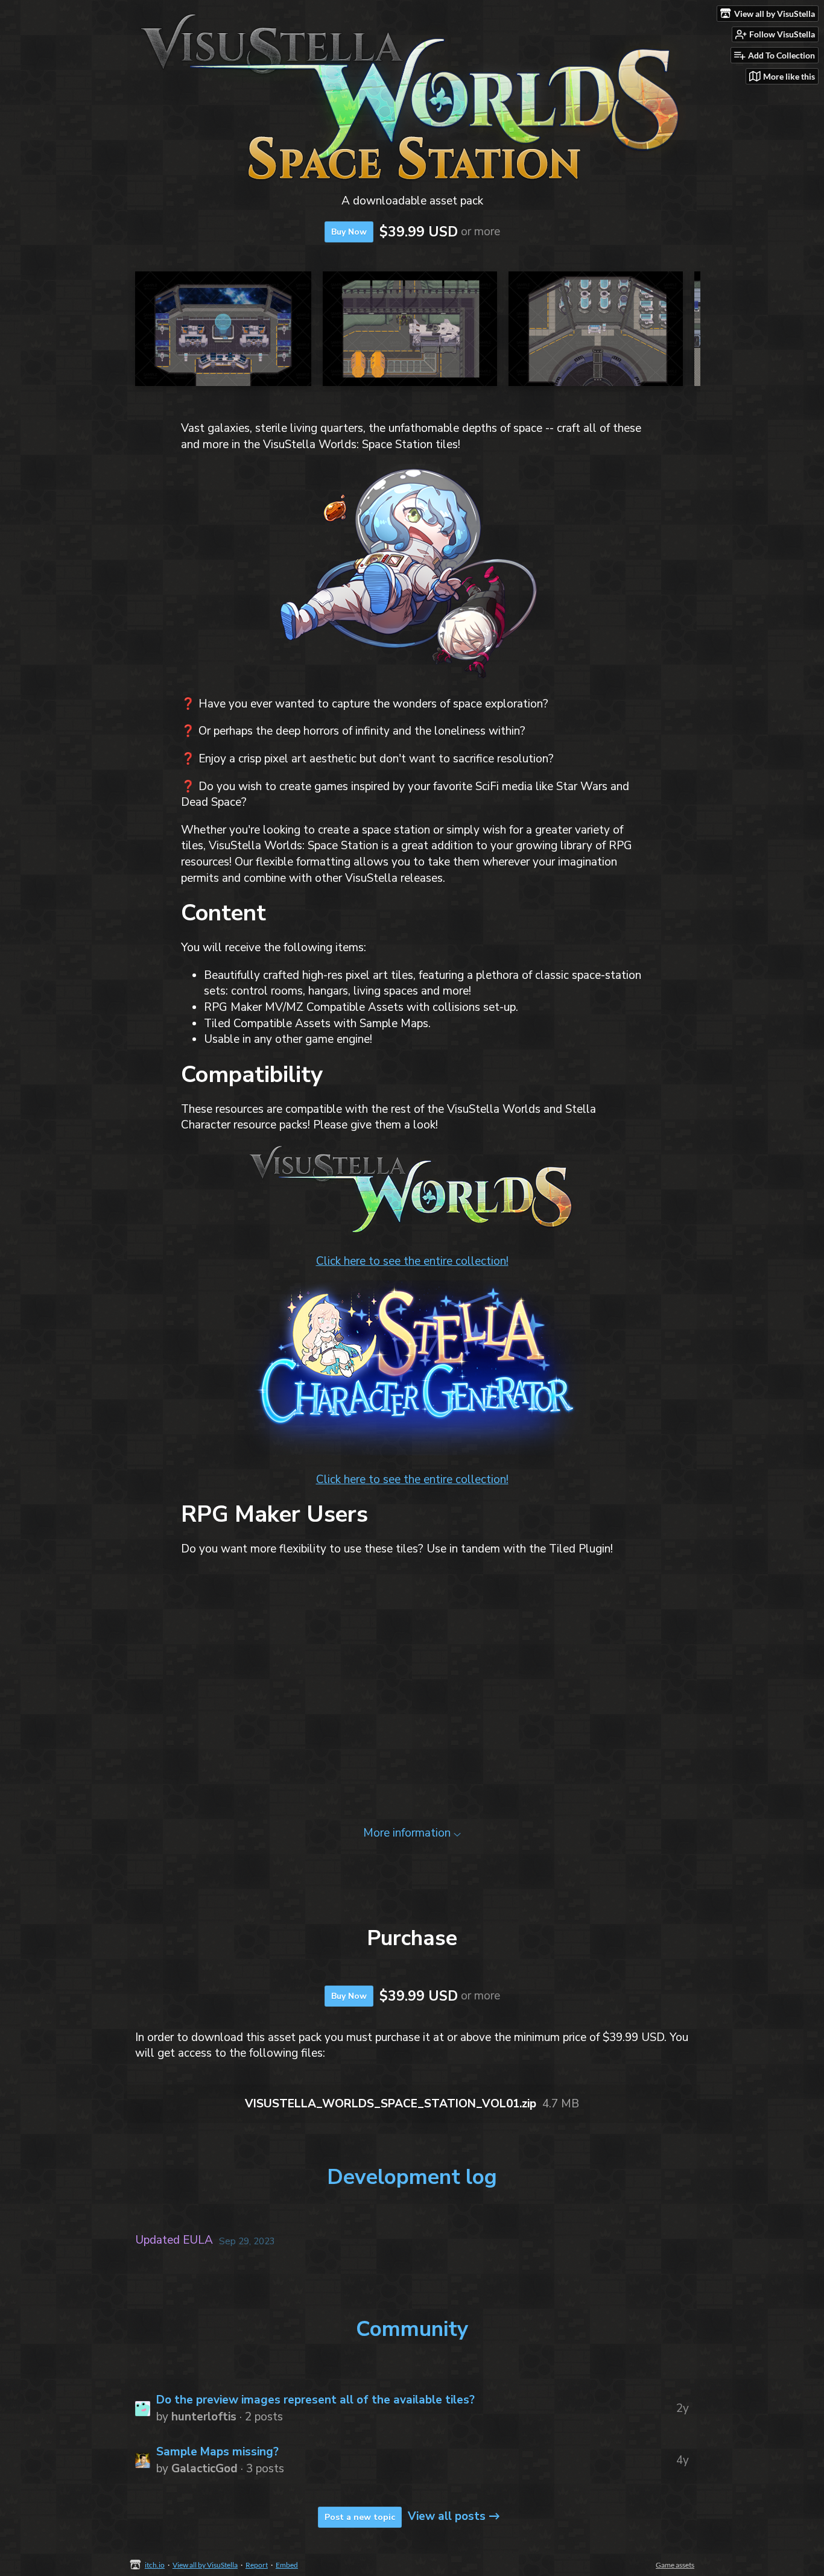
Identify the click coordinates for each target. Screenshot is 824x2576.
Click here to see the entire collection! (412, 1261)
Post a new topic (360, 2517)
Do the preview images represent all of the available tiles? (315, 2400)
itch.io (155, 2565)
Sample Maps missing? (217, 2452)
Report (257, 2565)
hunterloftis (204, 2417)
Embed (287, 2565)
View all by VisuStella (205, 2565)
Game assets (675, 2565)
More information (407, 1833)
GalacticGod (204, 2469)
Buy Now (349, 232)
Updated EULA (174, 2240)
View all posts (447, 2516)
